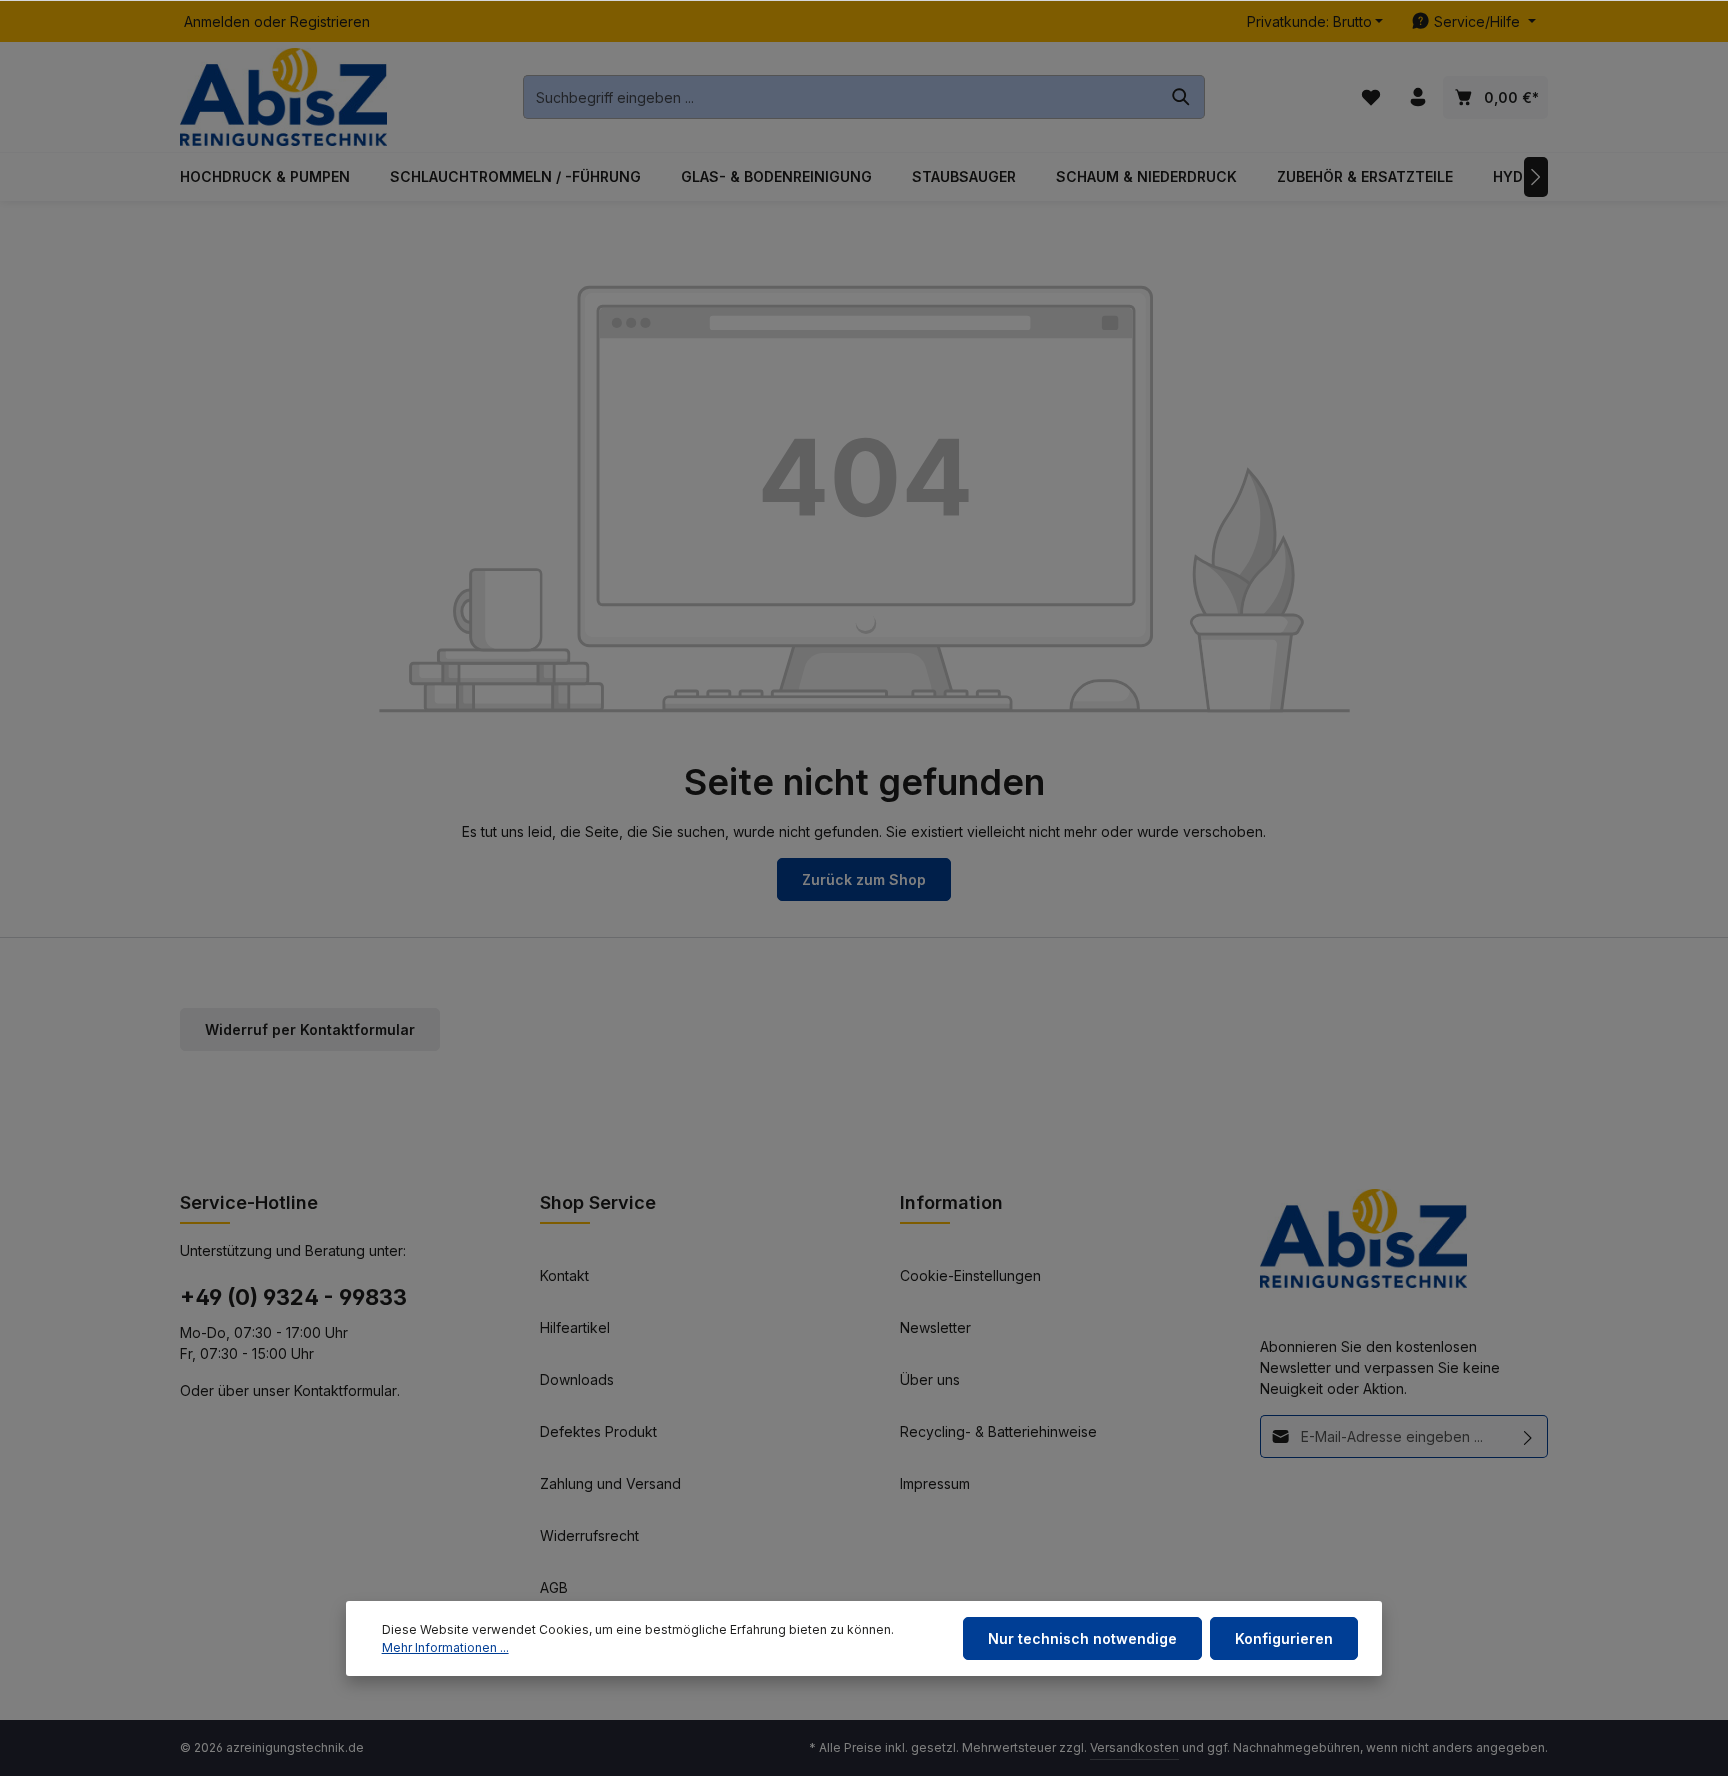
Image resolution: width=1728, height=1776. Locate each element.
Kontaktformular (345, 1390)
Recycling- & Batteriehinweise (998, 1431)
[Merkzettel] (1370, 97)
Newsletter (935, 1327)
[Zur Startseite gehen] (283, 97)
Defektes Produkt (598, 1431)
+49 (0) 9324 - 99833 (293, 1297)
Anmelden (217, 21)
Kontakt (564, 1275)
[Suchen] (1181, 97)
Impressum (935, 1483)
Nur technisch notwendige (1082, 1638)
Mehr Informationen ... (445, 1647)
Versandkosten (1134, 1747)
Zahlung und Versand (610, 1483)
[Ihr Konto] (1417, 97)
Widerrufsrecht (589, 1535)
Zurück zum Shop (864, 879)
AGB (554, 1587)
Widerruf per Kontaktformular (310, 1029)
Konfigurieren (1284, 1638)
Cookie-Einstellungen (970, 1275)
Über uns (930, 1379)
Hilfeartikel (575, 1327)
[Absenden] (1528, 1436)
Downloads (577, 1379)
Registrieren (330, 21)
